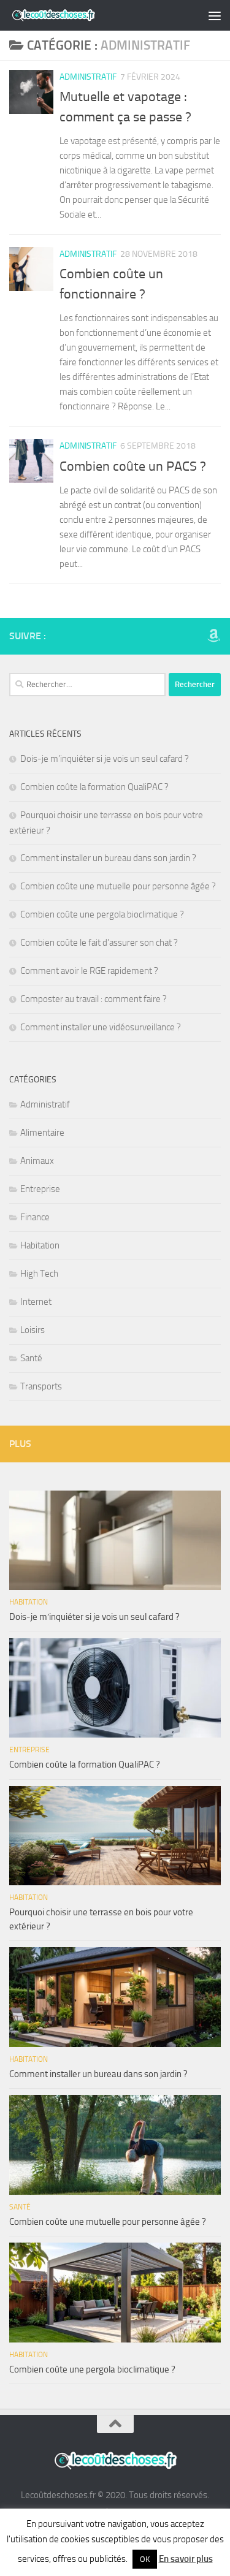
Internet (36, 1302)
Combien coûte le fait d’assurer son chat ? (99, 943)
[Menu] (215, 15)
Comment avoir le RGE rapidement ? (89, 971)
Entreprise (40, 1189)
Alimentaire (42, 1133)
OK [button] (145, 2559)
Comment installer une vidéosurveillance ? (101, 1027)
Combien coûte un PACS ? (133, 466)
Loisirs (33, 1330)
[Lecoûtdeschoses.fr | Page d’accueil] (68, 15)
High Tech (39, 1274)
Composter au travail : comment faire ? (94, 999)
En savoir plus (186, 2559)
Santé (31, 1358)
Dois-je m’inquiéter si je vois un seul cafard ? (105, 759)
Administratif (88, 77)
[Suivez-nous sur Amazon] (213, 636)
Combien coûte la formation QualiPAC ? (94, 787)
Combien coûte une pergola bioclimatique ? (102, 914)
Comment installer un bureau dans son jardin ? (108, 858)
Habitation (40, 1245)
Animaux (37, 1161)
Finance (35, 1217)
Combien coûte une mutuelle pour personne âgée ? (118, 886)
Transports (41, 1386)
